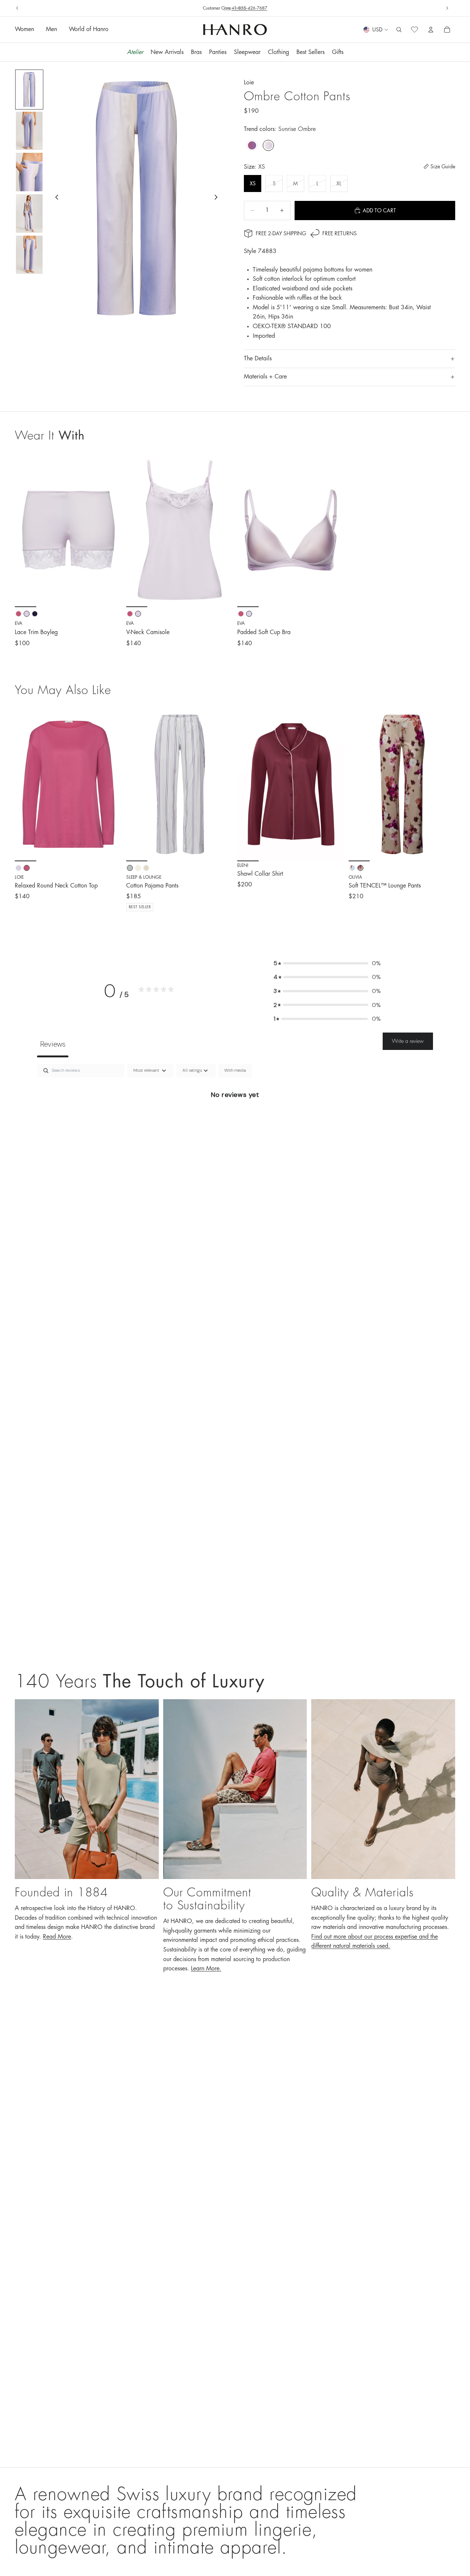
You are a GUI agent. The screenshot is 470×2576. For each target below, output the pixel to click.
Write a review (408, 1041)
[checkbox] (235, 1071)
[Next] (111, 784)
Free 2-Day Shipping (281, 233)
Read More (57, 1937)
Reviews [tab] (53, 1044)
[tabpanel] (235, 1119)
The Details (258, 358)
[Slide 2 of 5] (29, 131)
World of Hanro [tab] (89, 30)
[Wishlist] (414, 30)
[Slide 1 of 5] (29, 90)
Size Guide (443, 166)
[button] (327, 963)
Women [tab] (24, 30)
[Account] (431, 30)
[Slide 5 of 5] (29, 255)
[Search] (399, 30)
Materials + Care (265, 377)
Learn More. (206, 1969)
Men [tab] (51, 30)
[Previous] (26, 784)
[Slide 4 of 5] (29, 213)
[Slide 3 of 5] (29, 172)
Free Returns (235, 8)
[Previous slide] (17, 8)
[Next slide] (447, 8)
